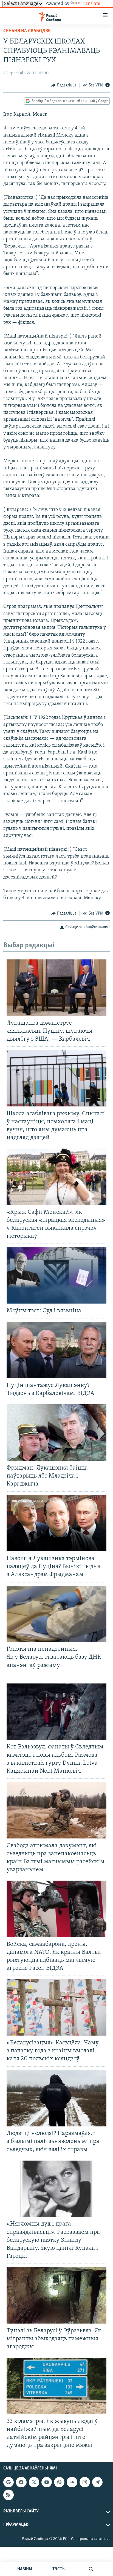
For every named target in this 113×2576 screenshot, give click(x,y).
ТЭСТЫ (59, 2569)
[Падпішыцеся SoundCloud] (72, 2482)
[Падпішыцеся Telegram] (97, 2482)
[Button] (64, 85)
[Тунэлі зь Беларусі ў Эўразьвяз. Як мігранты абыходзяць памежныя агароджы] (56, 2295)
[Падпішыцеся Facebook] (21, 2482)
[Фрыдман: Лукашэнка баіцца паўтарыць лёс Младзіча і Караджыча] (56, 1433)
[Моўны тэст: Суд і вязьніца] (56, 1275)
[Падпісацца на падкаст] (59, 2482)
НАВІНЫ (25, 2569)
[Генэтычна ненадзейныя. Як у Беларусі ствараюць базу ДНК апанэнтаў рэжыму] (56, 1614)
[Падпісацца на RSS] (9, 2495)
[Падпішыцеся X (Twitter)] (34, 2482)
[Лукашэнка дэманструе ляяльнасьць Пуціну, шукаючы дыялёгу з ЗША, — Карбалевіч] (56, 988)
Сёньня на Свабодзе (27, 31)
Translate (91, 4)
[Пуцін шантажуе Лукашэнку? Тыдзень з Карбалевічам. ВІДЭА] (56, 1350)
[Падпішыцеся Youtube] (47, 2482)
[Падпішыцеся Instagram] (85, 2482)
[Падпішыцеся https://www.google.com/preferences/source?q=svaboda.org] (9, 2482)
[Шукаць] (91, 2569)
